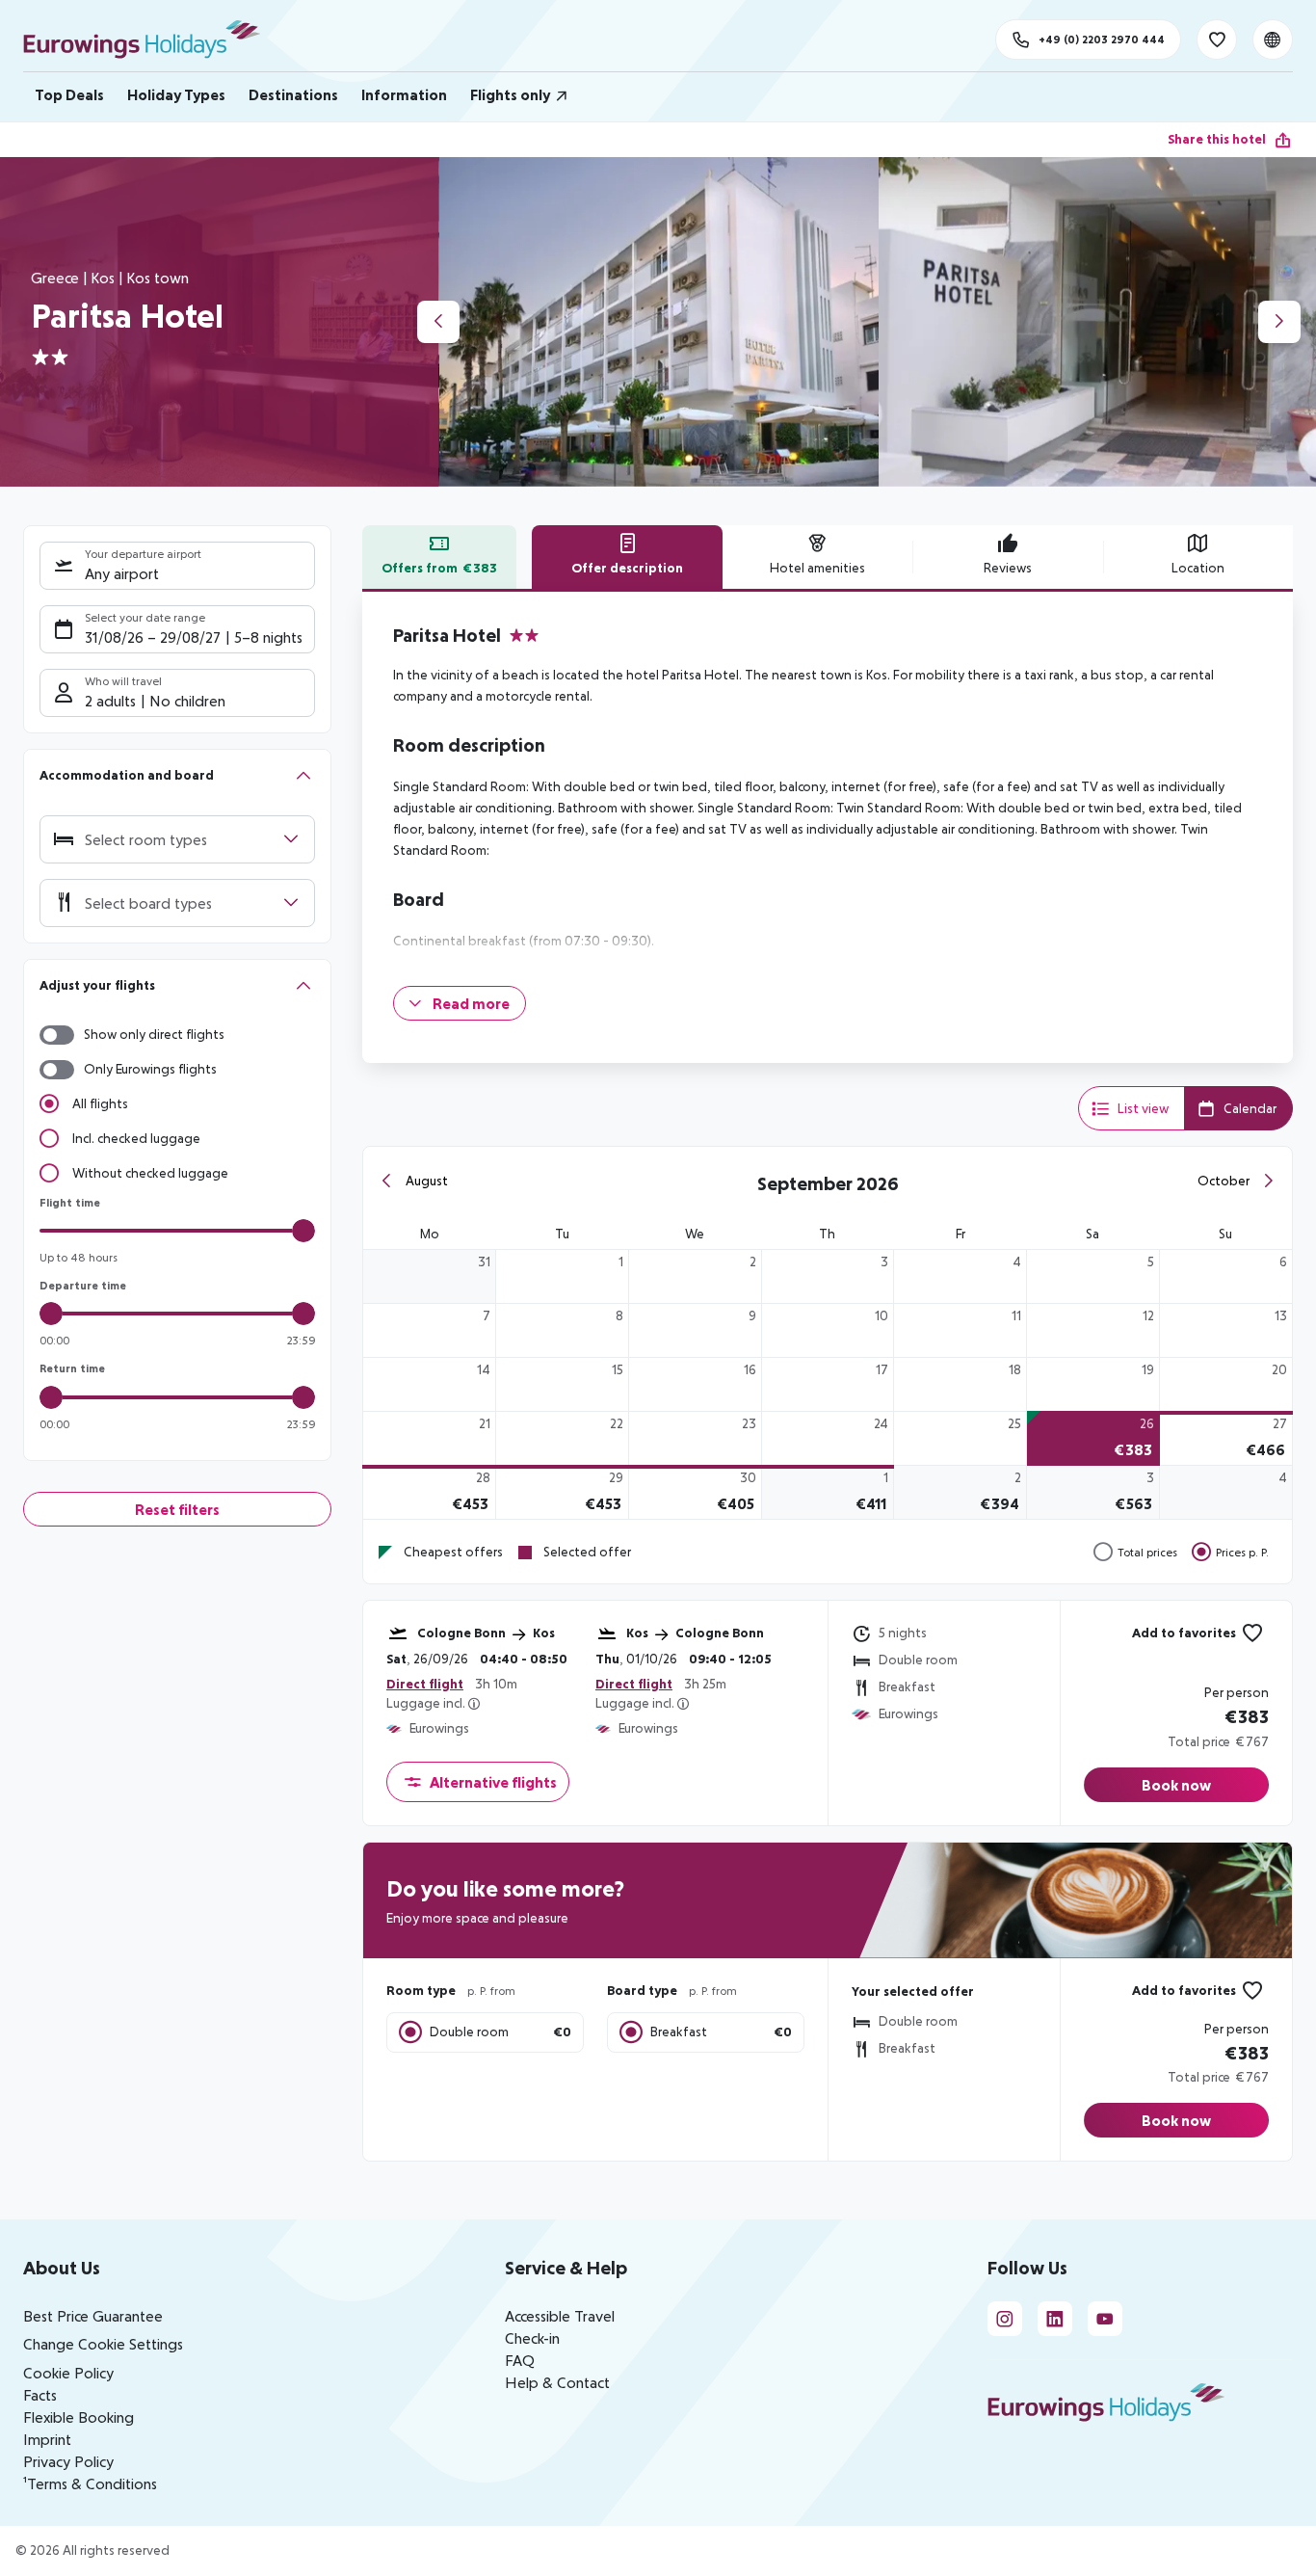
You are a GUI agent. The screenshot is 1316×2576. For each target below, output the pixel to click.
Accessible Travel (560, 2316)
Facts (40, 2395)
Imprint (47, 2439)
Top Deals (69, 94)
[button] (177, 775)
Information (404, 94)
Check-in (532, 2338)
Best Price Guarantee (93, 2316)
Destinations (293, 94)
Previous (438, 322)
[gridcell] (563, 1276)
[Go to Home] (151, 40)
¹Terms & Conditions (90, 2483)
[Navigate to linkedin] (1055, 2319)
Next (1279, 322)
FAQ (520, 2360)
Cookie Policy (68, 2373)
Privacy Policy (68, 2461)
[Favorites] (1217, 40)
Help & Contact (557, 2382)
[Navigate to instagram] (1005, 2319)
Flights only (510, 94)
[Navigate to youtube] (1105, 2319)
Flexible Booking (79, 2417)
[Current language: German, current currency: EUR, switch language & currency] (1273, 40)
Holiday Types (176, 94)
